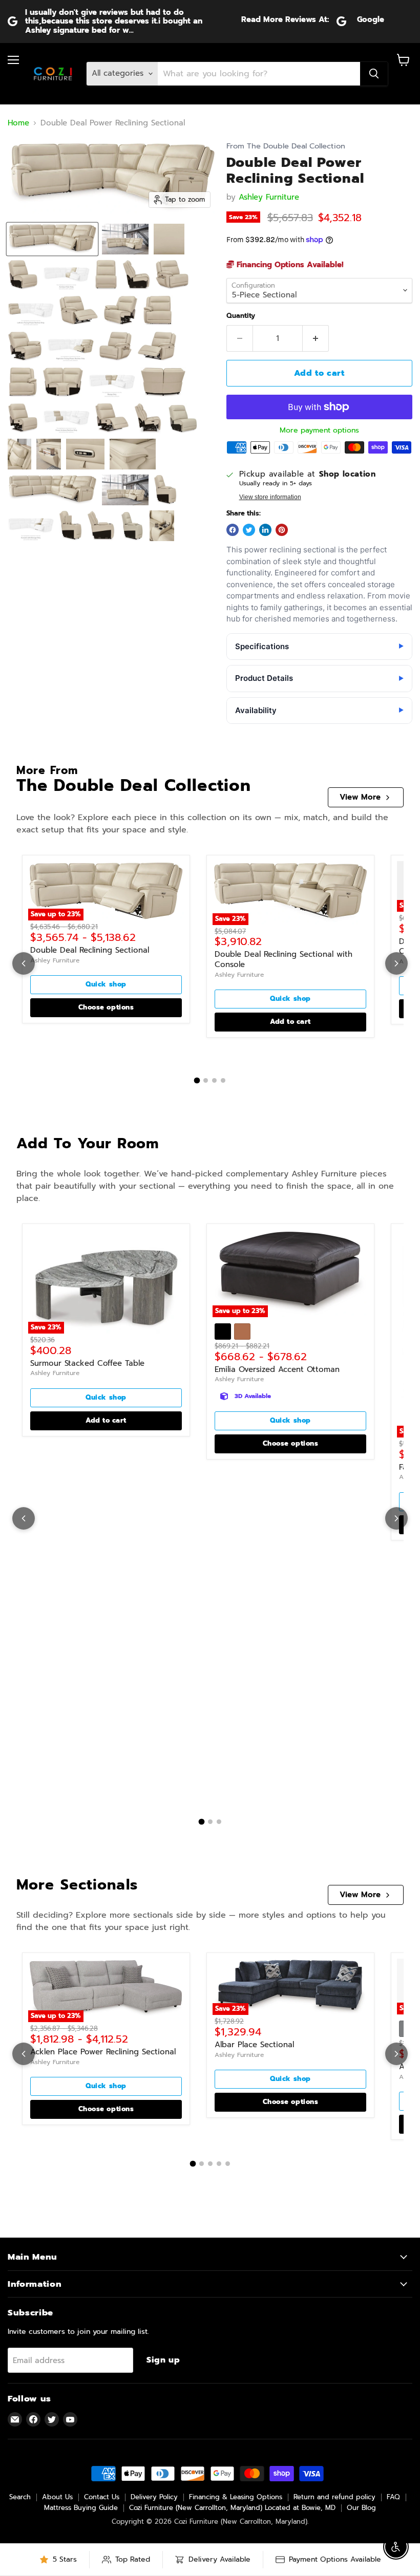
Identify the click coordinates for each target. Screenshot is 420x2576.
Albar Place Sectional (254, 2045)
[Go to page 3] (214, 1080)
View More (360, 797)
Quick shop (106, 984)
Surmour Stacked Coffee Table (87, 1363)
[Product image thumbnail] (125, 239)
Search (20, 2497)
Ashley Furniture (269, 197)
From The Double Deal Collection (286, 146)
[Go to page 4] (223, 1080)
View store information (270, 497)
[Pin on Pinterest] (282, 530)
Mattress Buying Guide (81, 2508)
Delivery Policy (154, 2497)
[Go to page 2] (206, 1080)
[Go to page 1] (197, 1080)
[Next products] (396, 963)
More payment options (319, 431)
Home (18, 123)
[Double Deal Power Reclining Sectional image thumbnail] (52, 239)
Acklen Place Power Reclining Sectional (103, 2052)
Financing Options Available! (289, 265)
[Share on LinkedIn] (265, 530)
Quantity (241, 316)
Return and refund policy (334, 2497)
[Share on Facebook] (233, 530)
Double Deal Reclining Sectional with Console (283, 959)
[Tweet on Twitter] (249, 530)
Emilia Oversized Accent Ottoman (277, 1369)
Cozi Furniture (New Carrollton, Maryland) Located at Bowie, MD (232, 2508)
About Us (57, 2497)
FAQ (393, 2497)
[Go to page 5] (228, 2164)
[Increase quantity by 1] (316, 338)
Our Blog (361, 2508)
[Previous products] (24, 963)
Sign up (163, 2360)
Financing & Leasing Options (236, 2497)
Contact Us (102, 2497)
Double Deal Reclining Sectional (90, 950)
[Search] (374, 74)
